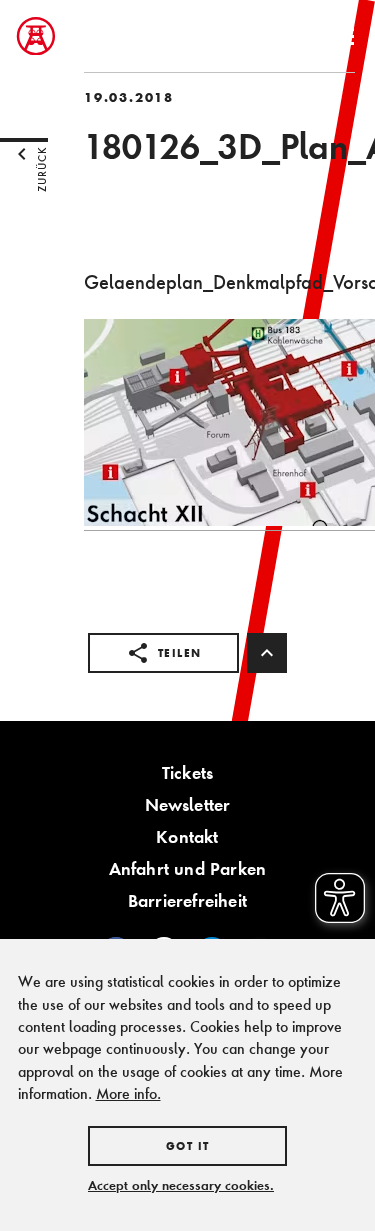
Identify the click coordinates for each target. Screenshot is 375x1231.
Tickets (187, 772)
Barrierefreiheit (187, 900)
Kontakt (187, 836)
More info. (128, 1093)
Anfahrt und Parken (188, 868)
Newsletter (188, 804)
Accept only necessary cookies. (181, 1185)
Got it (188, 1146)
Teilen (180, 653)
